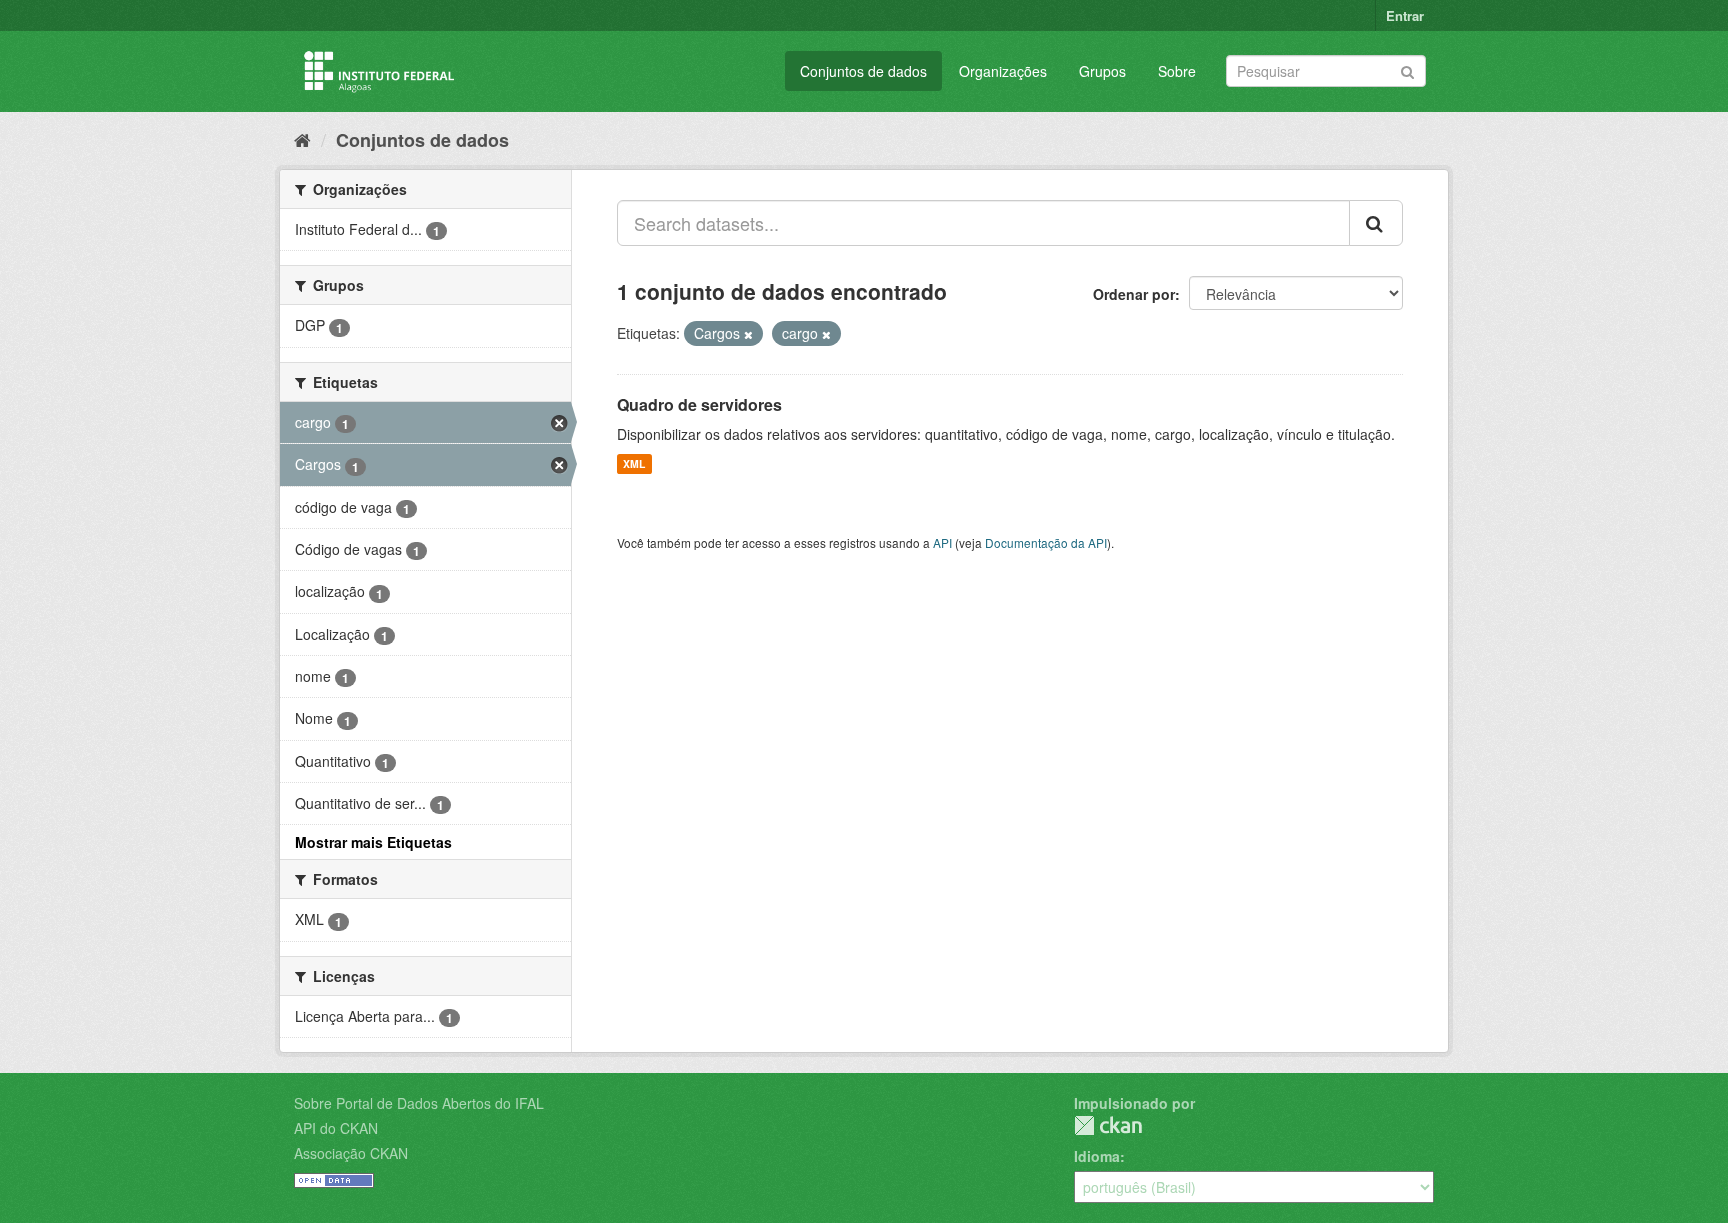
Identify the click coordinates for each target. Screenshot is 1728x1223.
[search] (1376, 223)
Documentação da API (1046, 542)
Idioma (1097, 1156)
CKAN (1108, 1125)
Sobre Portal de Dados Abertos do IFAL (419, 1103)
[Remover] (748, 334)
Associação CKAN (351, 1153)
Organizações (1003, 71)
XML (634, 463)
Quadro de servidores (699, 404)
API (942, 542)
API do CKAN (336, 1128)
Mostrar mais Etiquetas (373, 842)
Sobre (1177, 71)
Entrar (1405, 15)
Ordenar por (1134, 294)
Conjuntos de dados (863, 71)
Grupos (1102, 71)
